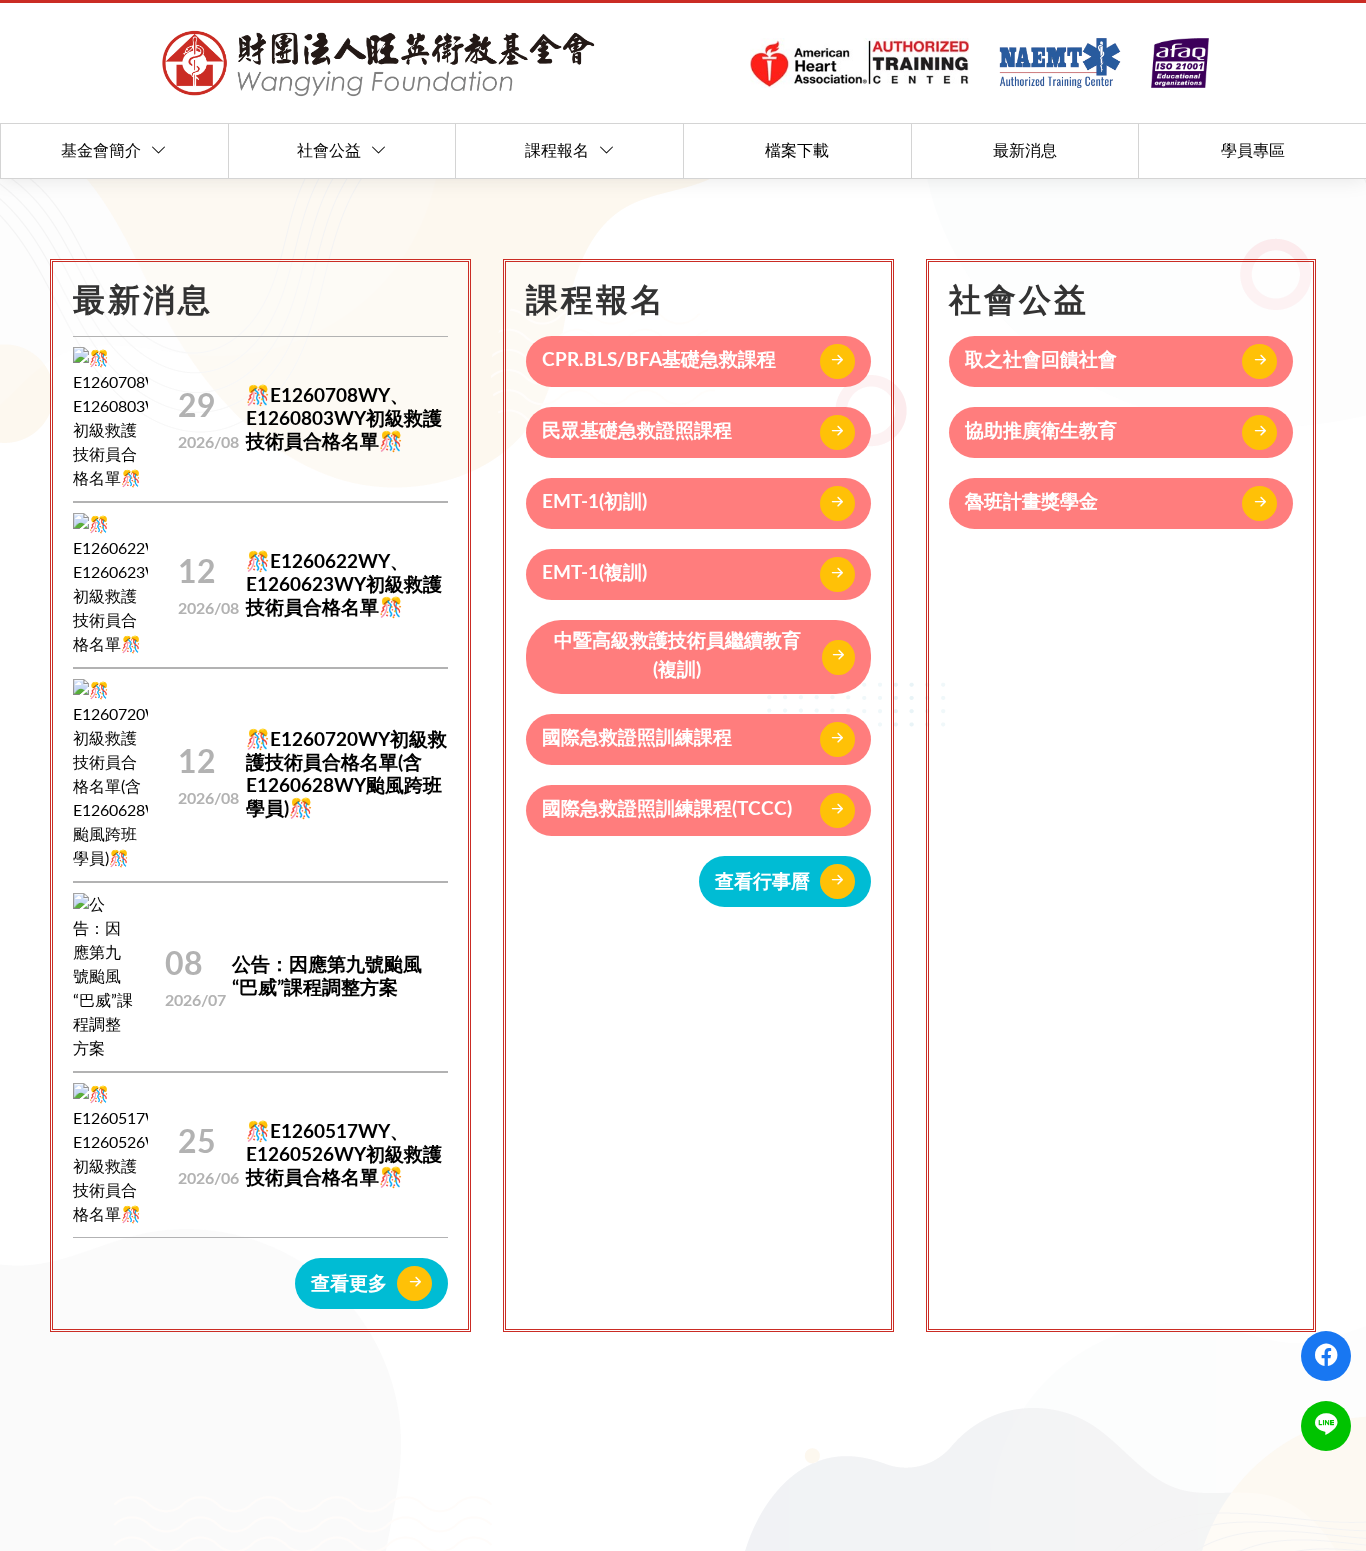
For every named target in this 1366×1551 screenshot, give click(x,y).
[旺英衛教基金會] (683, 63)
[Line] (1326, 1426)
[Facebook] (1326, 1356)
